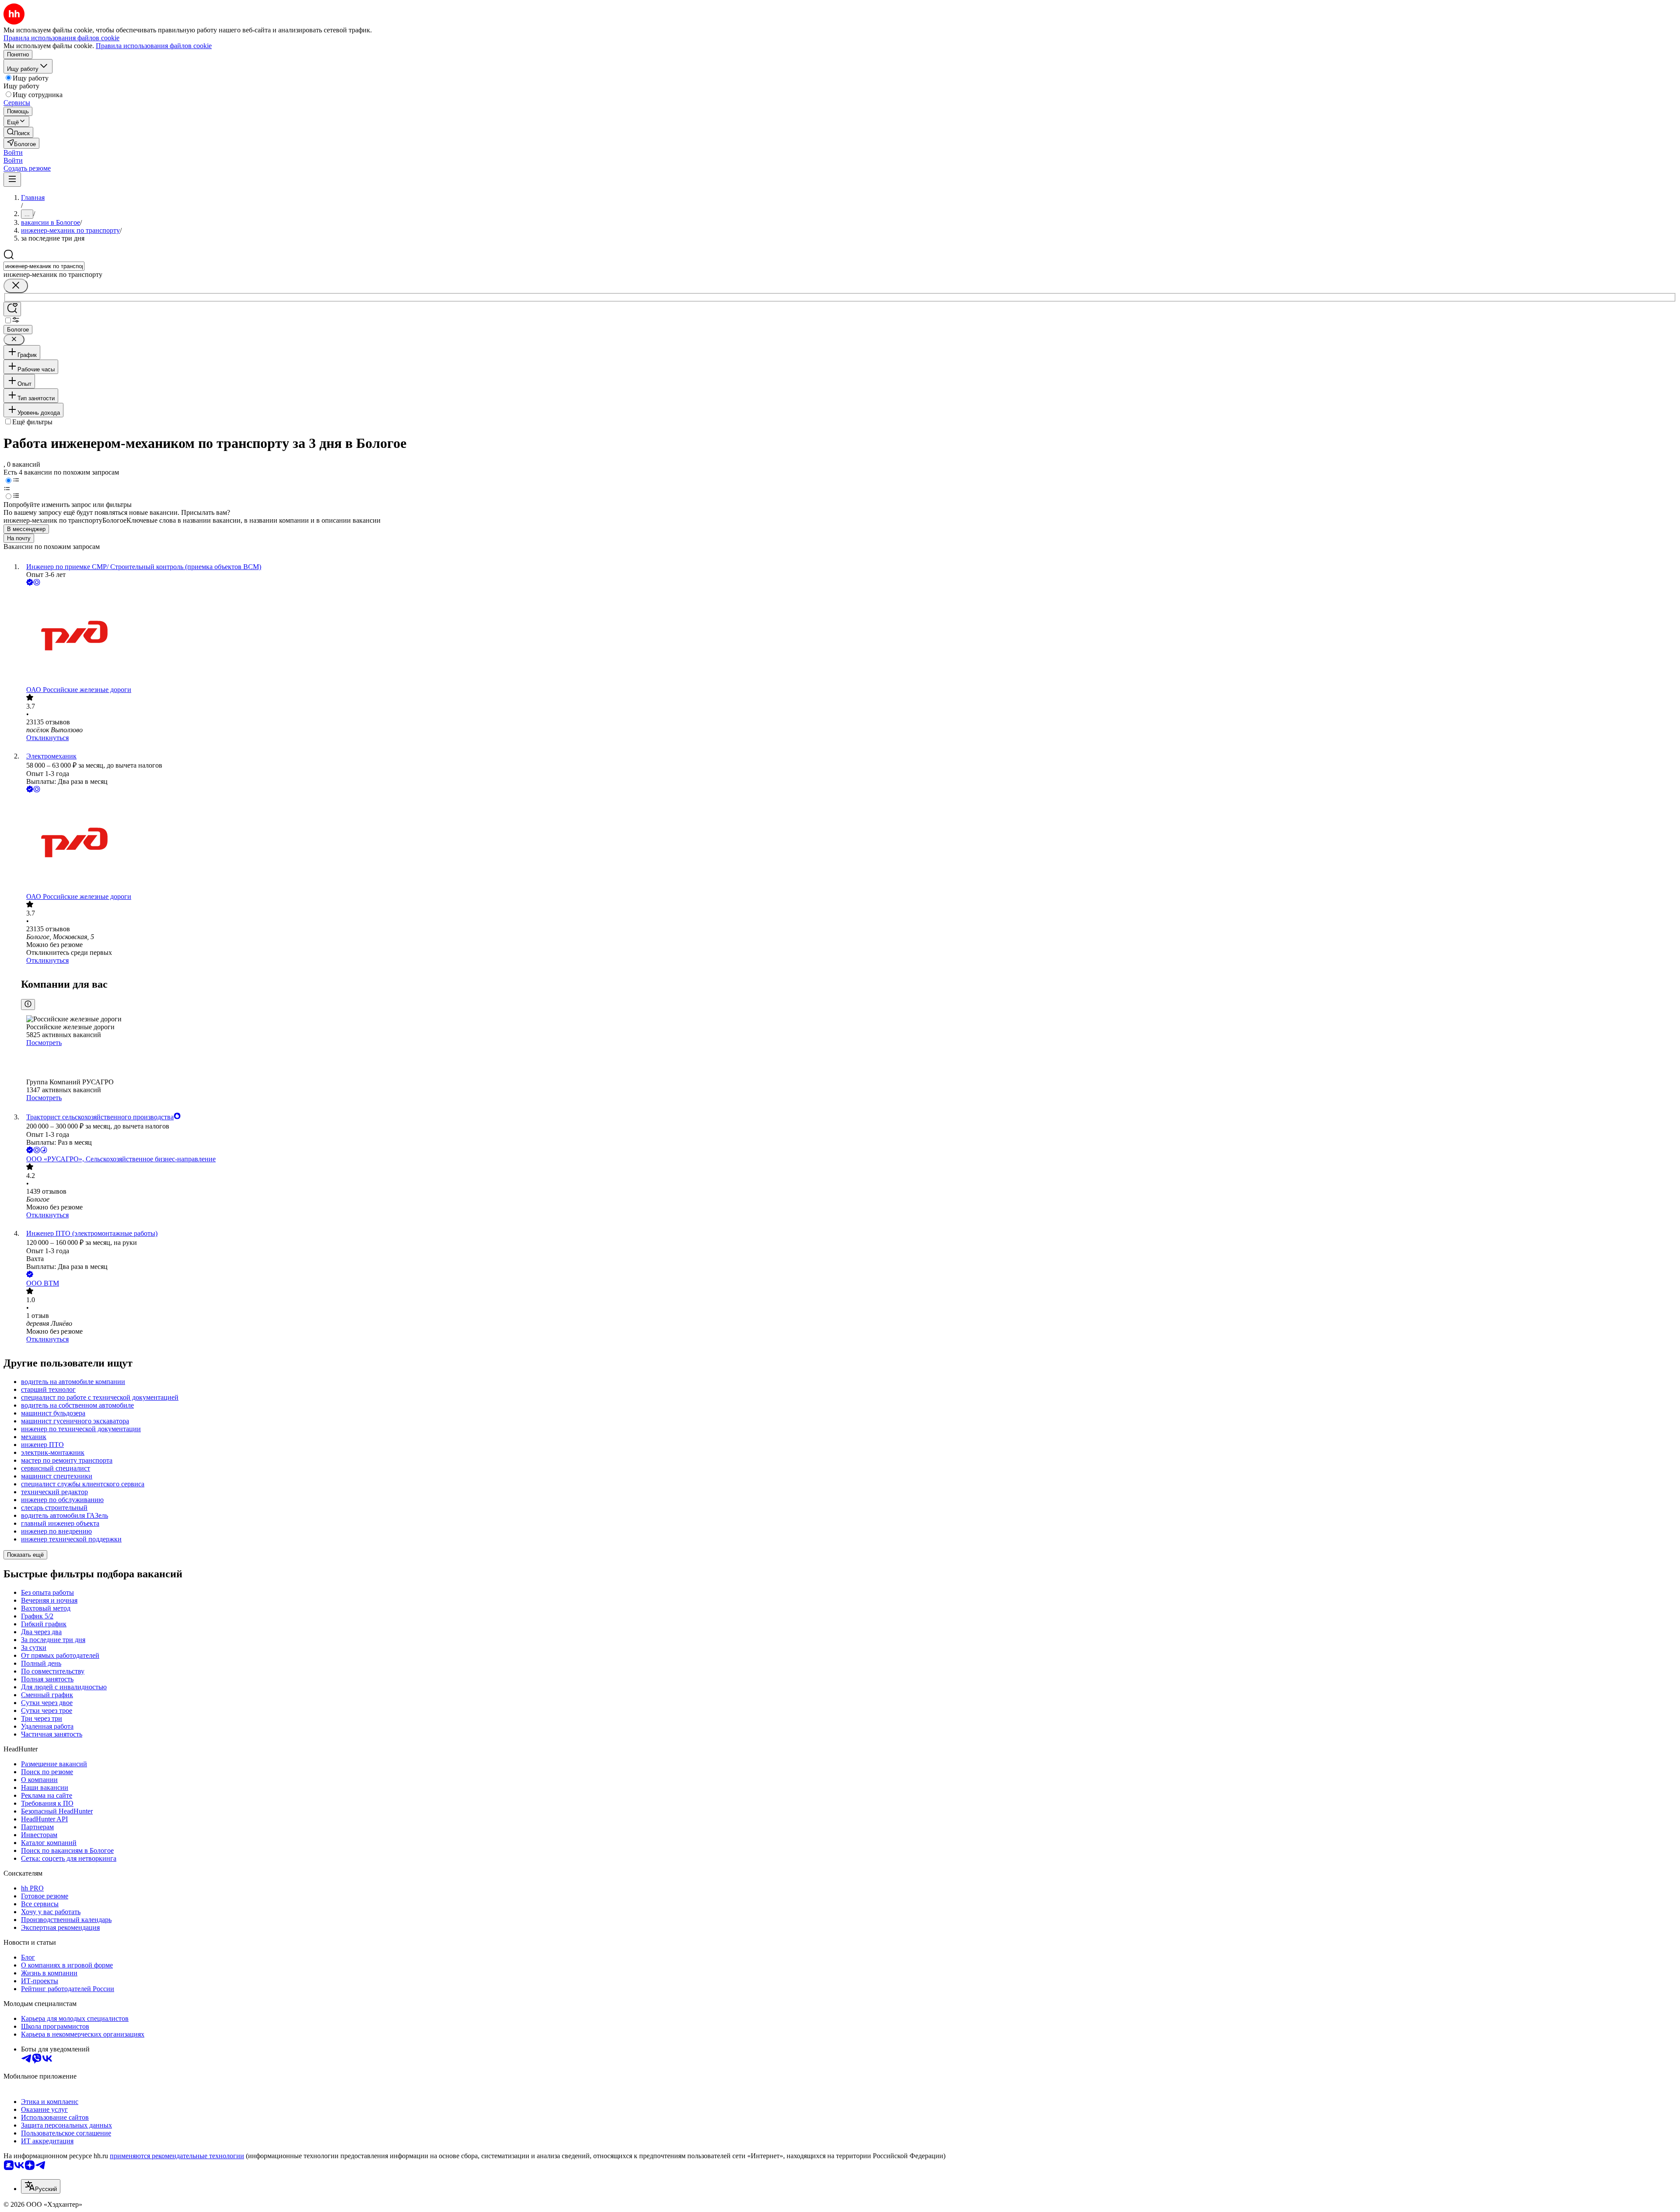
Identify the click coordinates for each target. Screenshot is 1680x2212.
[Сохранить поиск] (12, 309)
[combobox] (44, 266)
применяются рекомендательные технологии (177, 2156)
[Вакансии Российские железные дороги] (849, 637)
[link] (18, 132)
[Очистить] (16, 286)
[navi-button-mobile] (12, 180)
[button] (13, 152)
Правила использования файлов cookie (154, 46)
